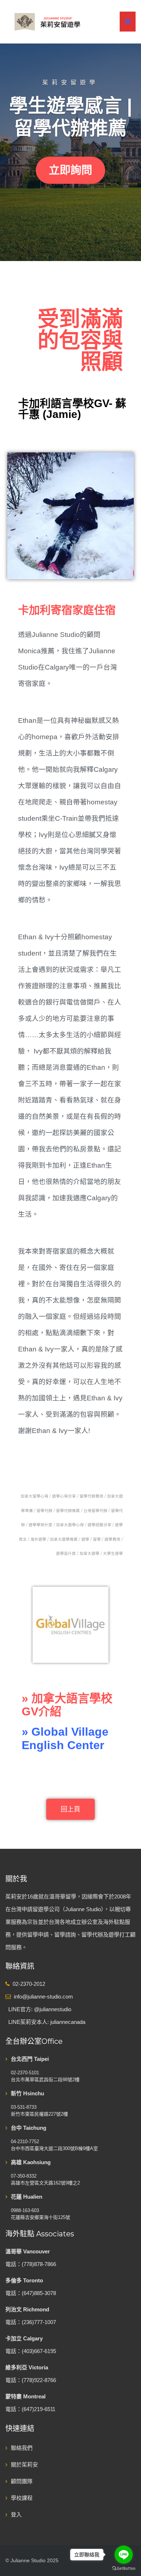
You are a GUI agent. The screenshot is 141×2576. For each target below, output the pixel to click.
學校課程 (22, 2498)
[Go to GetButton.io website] (124, 2569)
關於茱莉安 (24, 2465)
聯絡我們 (22, 2448)
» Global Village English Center (65, 1738)
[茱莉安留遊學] (47, 21)
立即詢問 (70, 170)
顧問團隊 (22, 2481)
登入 (16, 2515)
